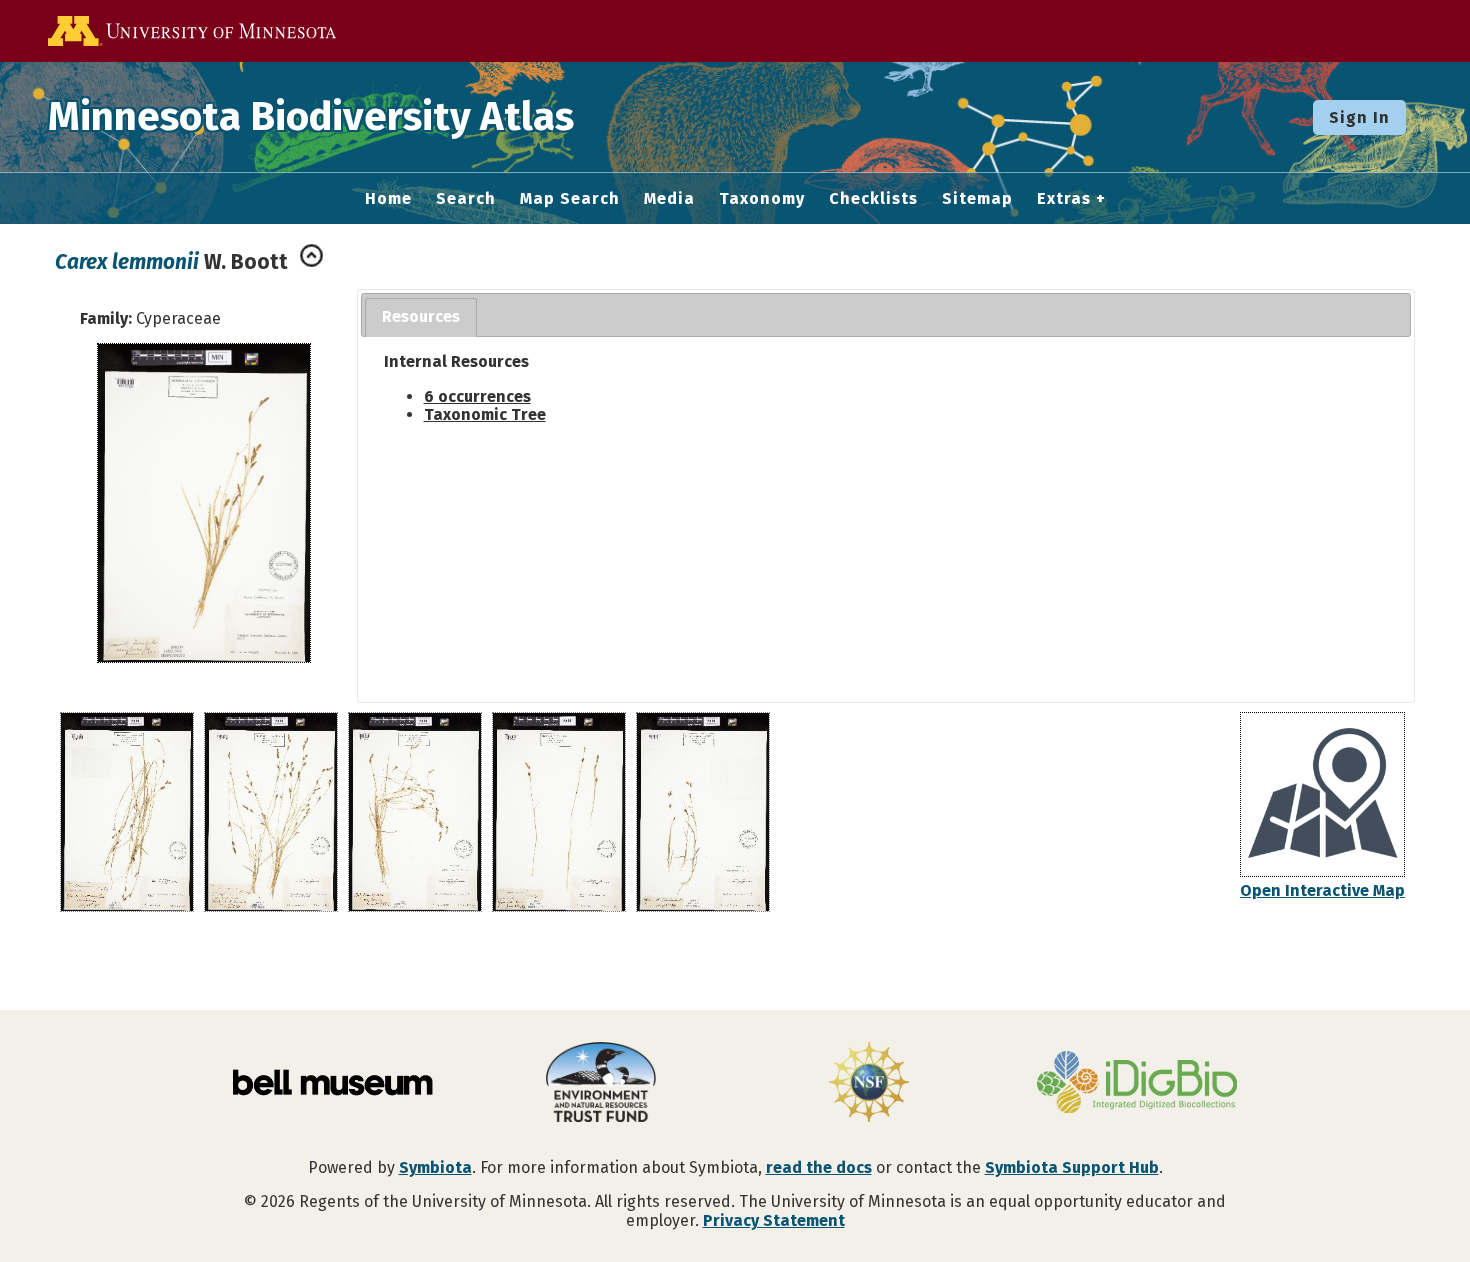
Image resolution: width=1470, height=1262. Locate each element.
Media (669, 199)
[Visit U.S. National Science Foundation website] (869, 1084)
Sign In (1359, 117)
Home (388, 199)
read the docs (819, 1167)
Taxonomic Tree (485, 414)
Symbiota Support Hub (1072, 1167)
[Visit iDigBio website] (1137, 1084)
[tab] (421, 317)
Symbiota (435, 1167)
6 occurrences (477, 396)
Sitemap (977, 199)
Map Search (570, 199)
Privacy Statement (774, 1220)
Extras (1064, 199)
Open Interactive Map (1322, 890)
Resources (421, 316)
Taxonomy (762, 199)
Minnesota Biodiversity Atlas (311, 117)
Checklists (873, 199)
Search (466, 199)
